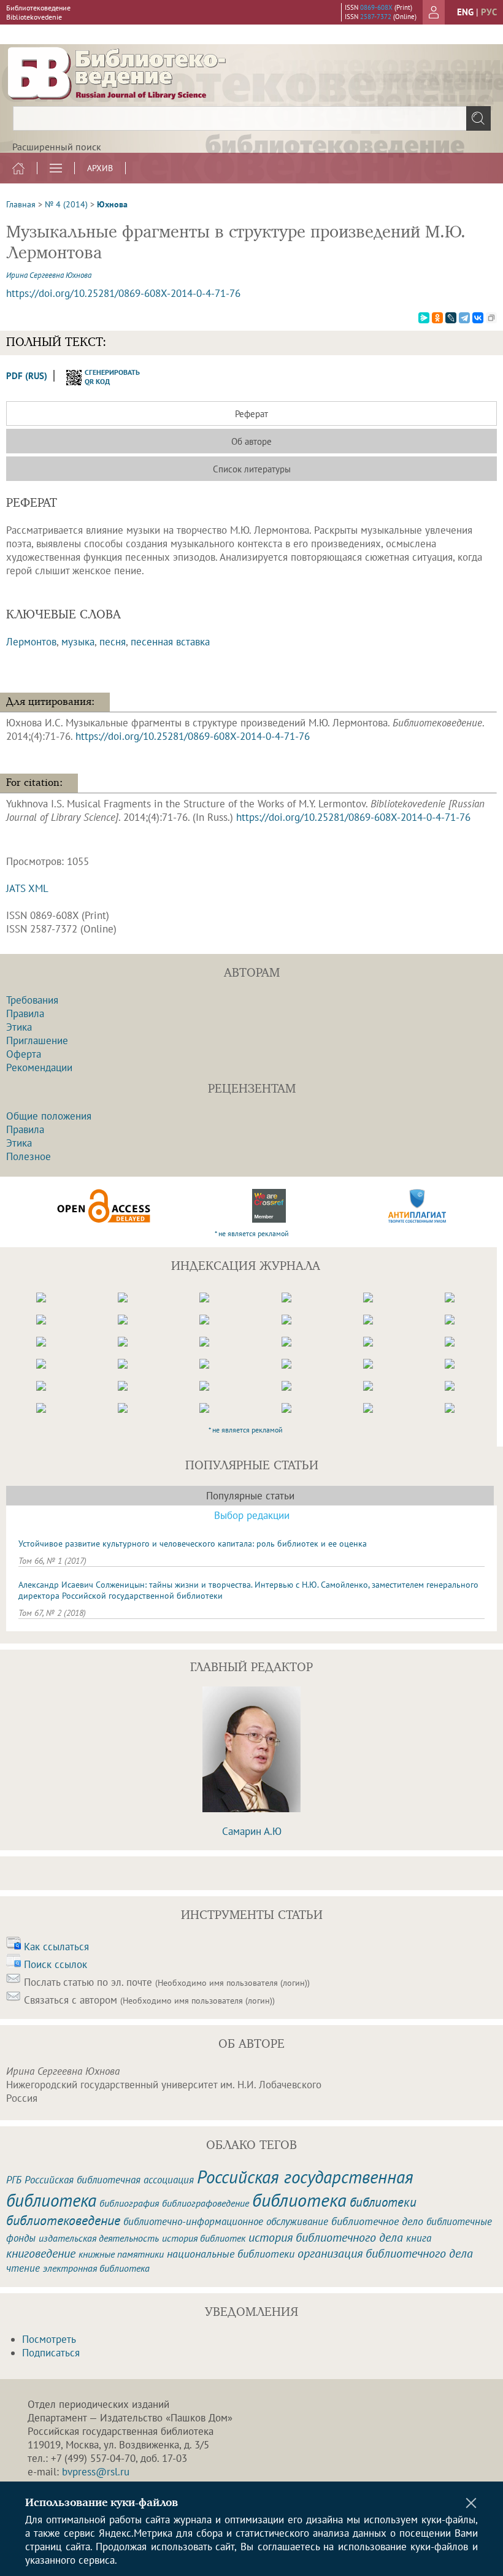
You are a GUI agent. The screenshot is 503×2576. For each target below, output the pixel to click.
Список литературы (252, 469)
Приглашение (37, 1040)
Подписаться (51, 2353)
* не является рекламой (252, 1233)
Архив (100, 168)
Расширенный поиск (57, 147)
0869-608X (376, 7)
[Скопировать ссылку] (491, 318)
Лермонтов (31, 642)
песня (113, 642)
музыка (78, 642)
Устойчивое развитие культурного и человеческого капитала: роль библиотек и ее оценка (193, 1544)
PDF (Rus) (27, 376)
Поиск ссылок (56, 1964)
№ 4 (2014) (66, 204)
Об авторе (251, 441)
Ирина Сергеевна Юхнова (49, 275)
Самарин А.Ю (252, 1831)
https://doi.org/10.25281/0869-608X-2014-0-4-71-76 (123, 293)
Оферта (24, 1054)
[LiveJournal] (451, 318)
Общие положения (49, 1116)
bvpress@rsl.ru (96, 2472)
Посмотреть (49, 2339)
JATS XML (27, 888)
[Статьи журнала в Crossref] (269, 1206)
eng (465, 12)
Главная (21, 204)
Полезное (29, 1156)
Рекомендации (39, 1067)
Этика (19, 1027)
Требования (32, 1000)
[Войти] (434, 12)
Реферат (251, 414)
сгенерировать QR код (105, 377)
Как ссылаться (56, 1947)
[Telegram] (464, 318)
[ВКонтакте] (478, 318)
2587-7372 (376, 17)
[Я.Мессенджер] (424, 318)
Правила (25, 1013)
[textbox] (251, 118)
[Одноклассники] (437, 318)
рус (489, 12)
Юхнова (112, 204)
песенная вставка (170, 642)
